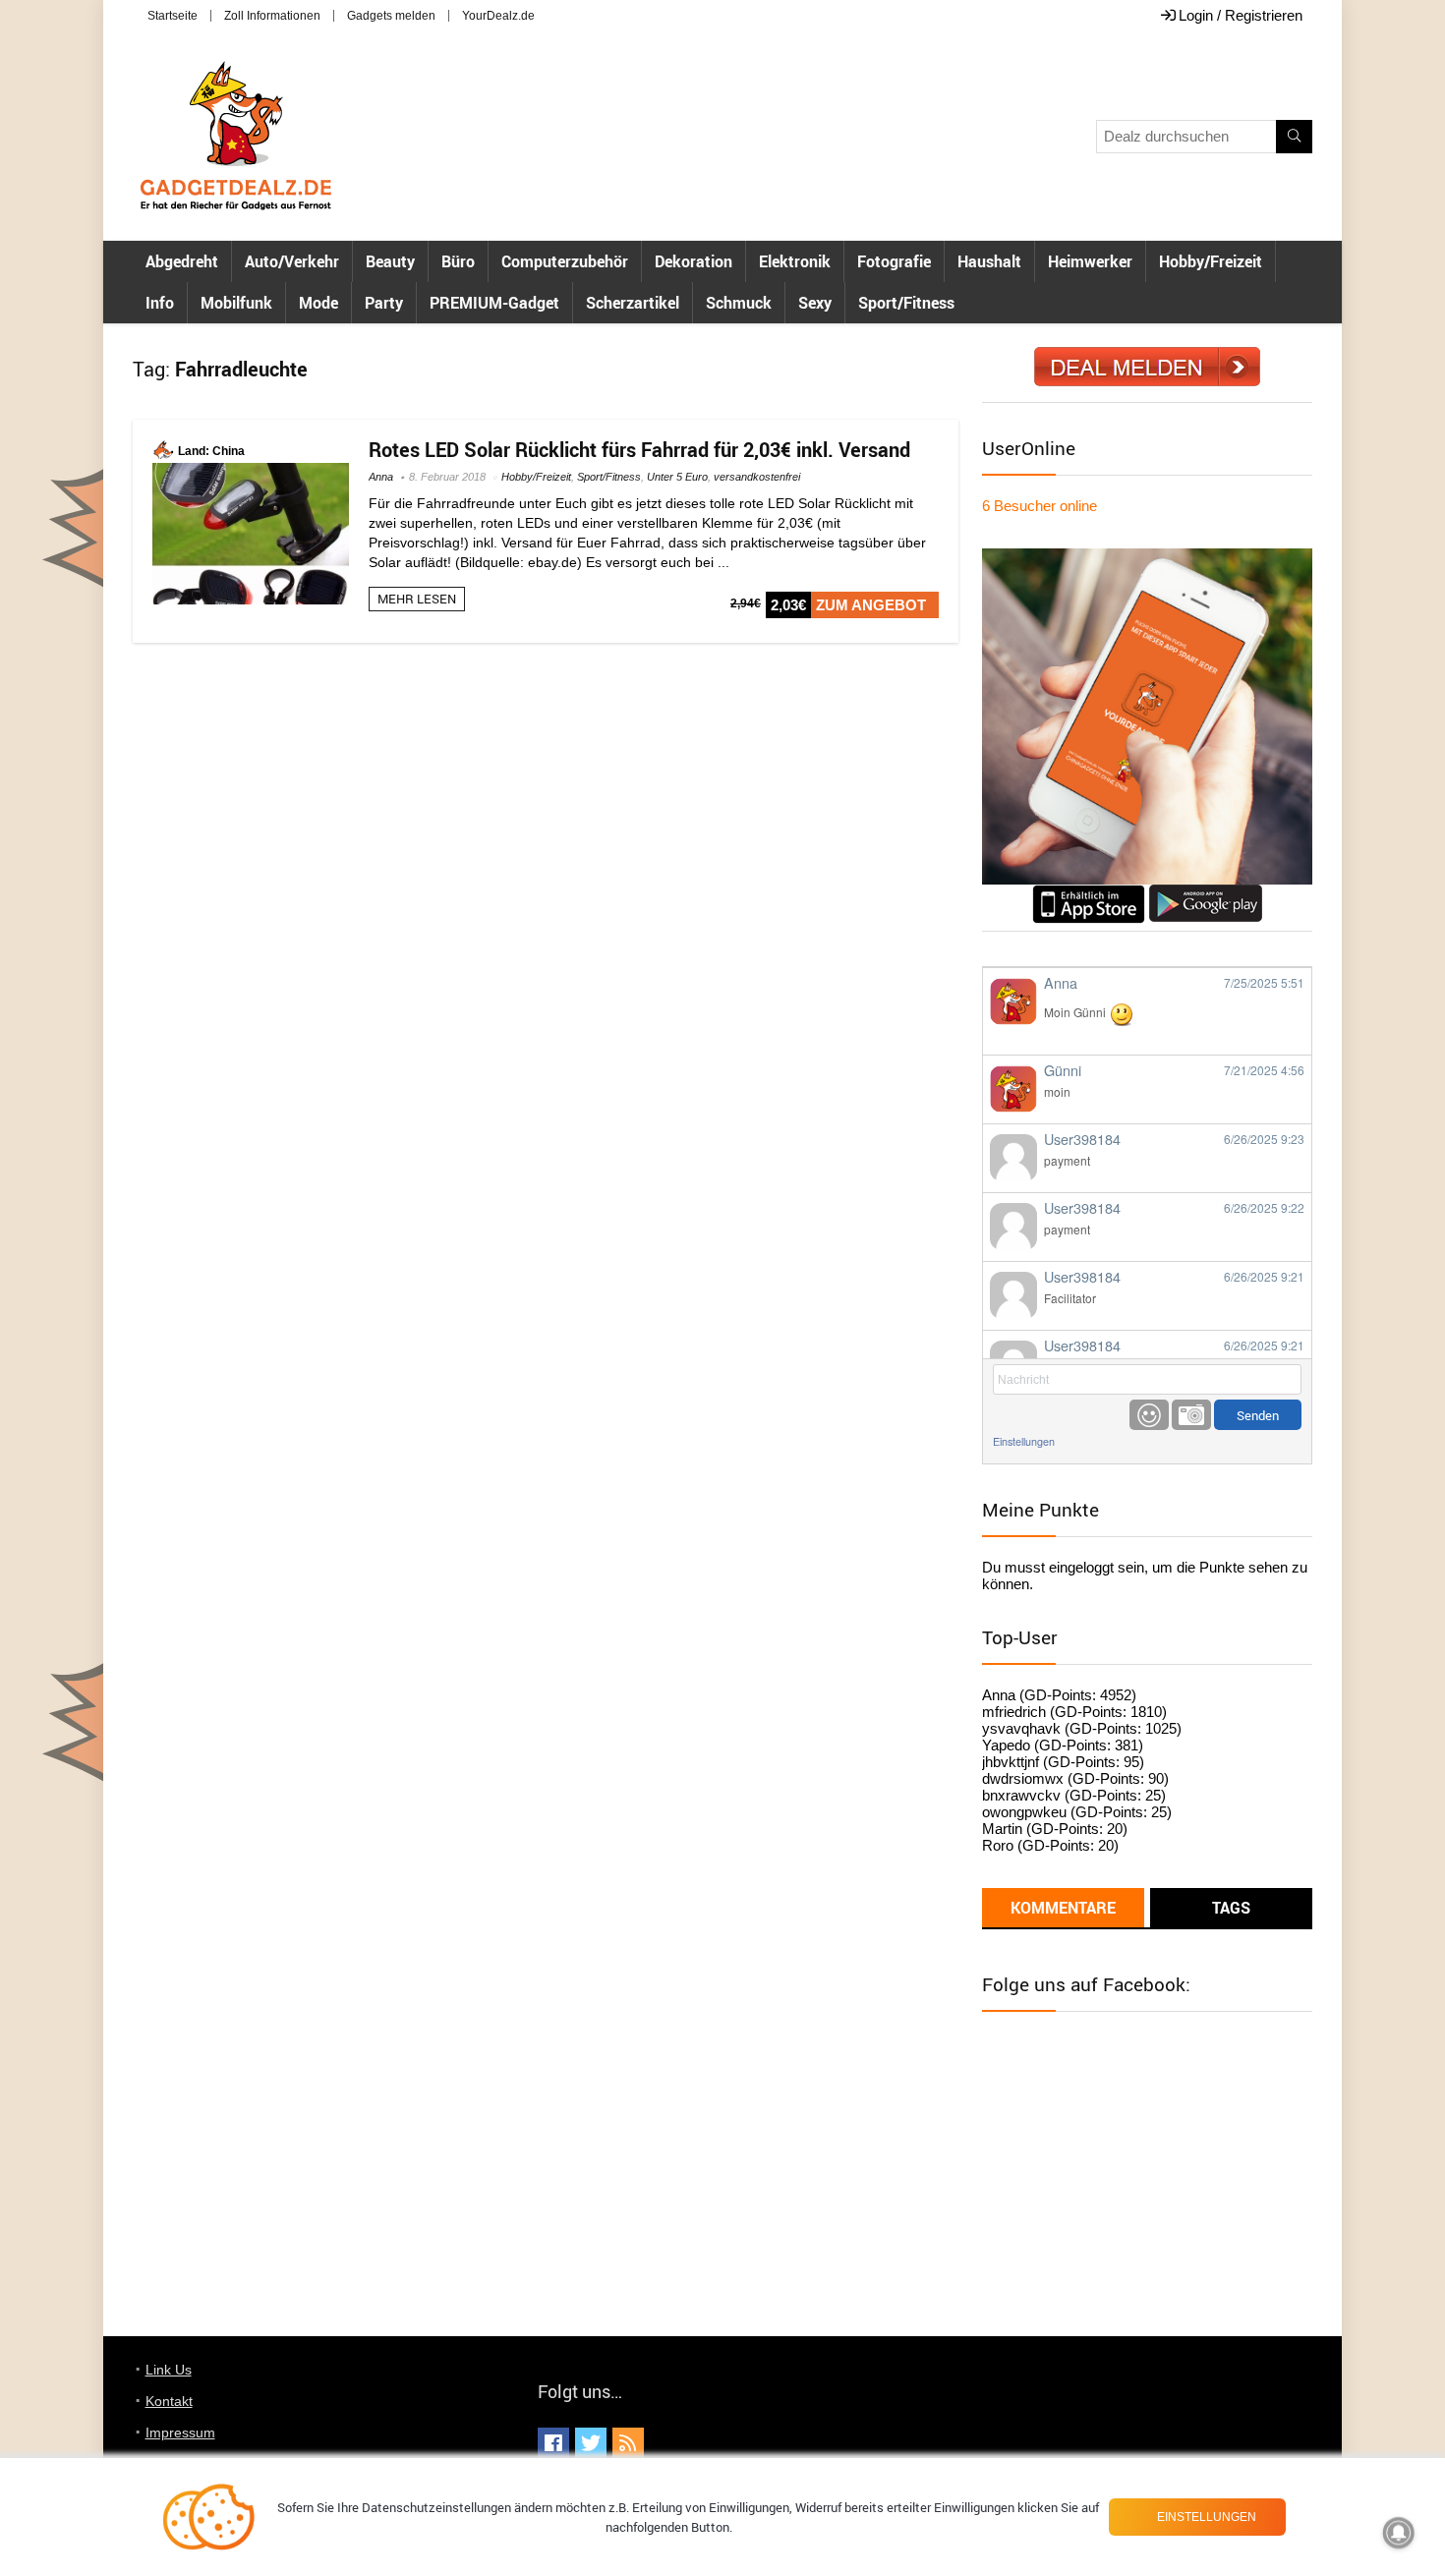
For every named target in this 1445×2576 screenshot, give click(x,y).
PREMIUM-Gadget (494, 303)
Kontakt (169, 2401)
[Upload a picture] (1191, 1415)
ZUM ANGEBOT (871, 605)
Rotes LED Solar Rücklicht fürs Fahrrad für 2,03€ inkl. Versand (639, 450)
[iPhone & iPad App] (1089, 893)
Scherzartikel (633, 303)
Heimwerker (1090, 261)
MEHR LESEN (417, 599)
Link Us (169, 2370)
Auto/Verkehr (292, 261)
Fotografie (894, 261)
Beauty (390, 261)
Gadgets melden (391, 16)
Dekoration (694, 261)
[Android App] (1206, 893)
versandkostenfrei (757, 477)
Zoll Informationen (272, 16)
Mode (318, 303)
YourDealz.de (498, 16)
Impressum (180, 2433)
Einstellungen (1024, 1441)
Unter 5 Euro (677, 477)
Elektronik (795, 261)
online (1040, 506)
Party (384, 303)
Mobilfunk (236, 303)
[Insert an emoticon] (1149, 1415)
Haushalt (989, 261)
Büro (458, 261)
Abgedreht (182, 261)
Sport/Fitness (906, 303)
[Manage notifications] (1399, 2533)
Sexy (815, 303)
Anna (381, 477)
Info (160, 303)
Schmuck (739, 303)
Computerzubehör (565, 261)
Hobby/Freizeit (1211, 261)
